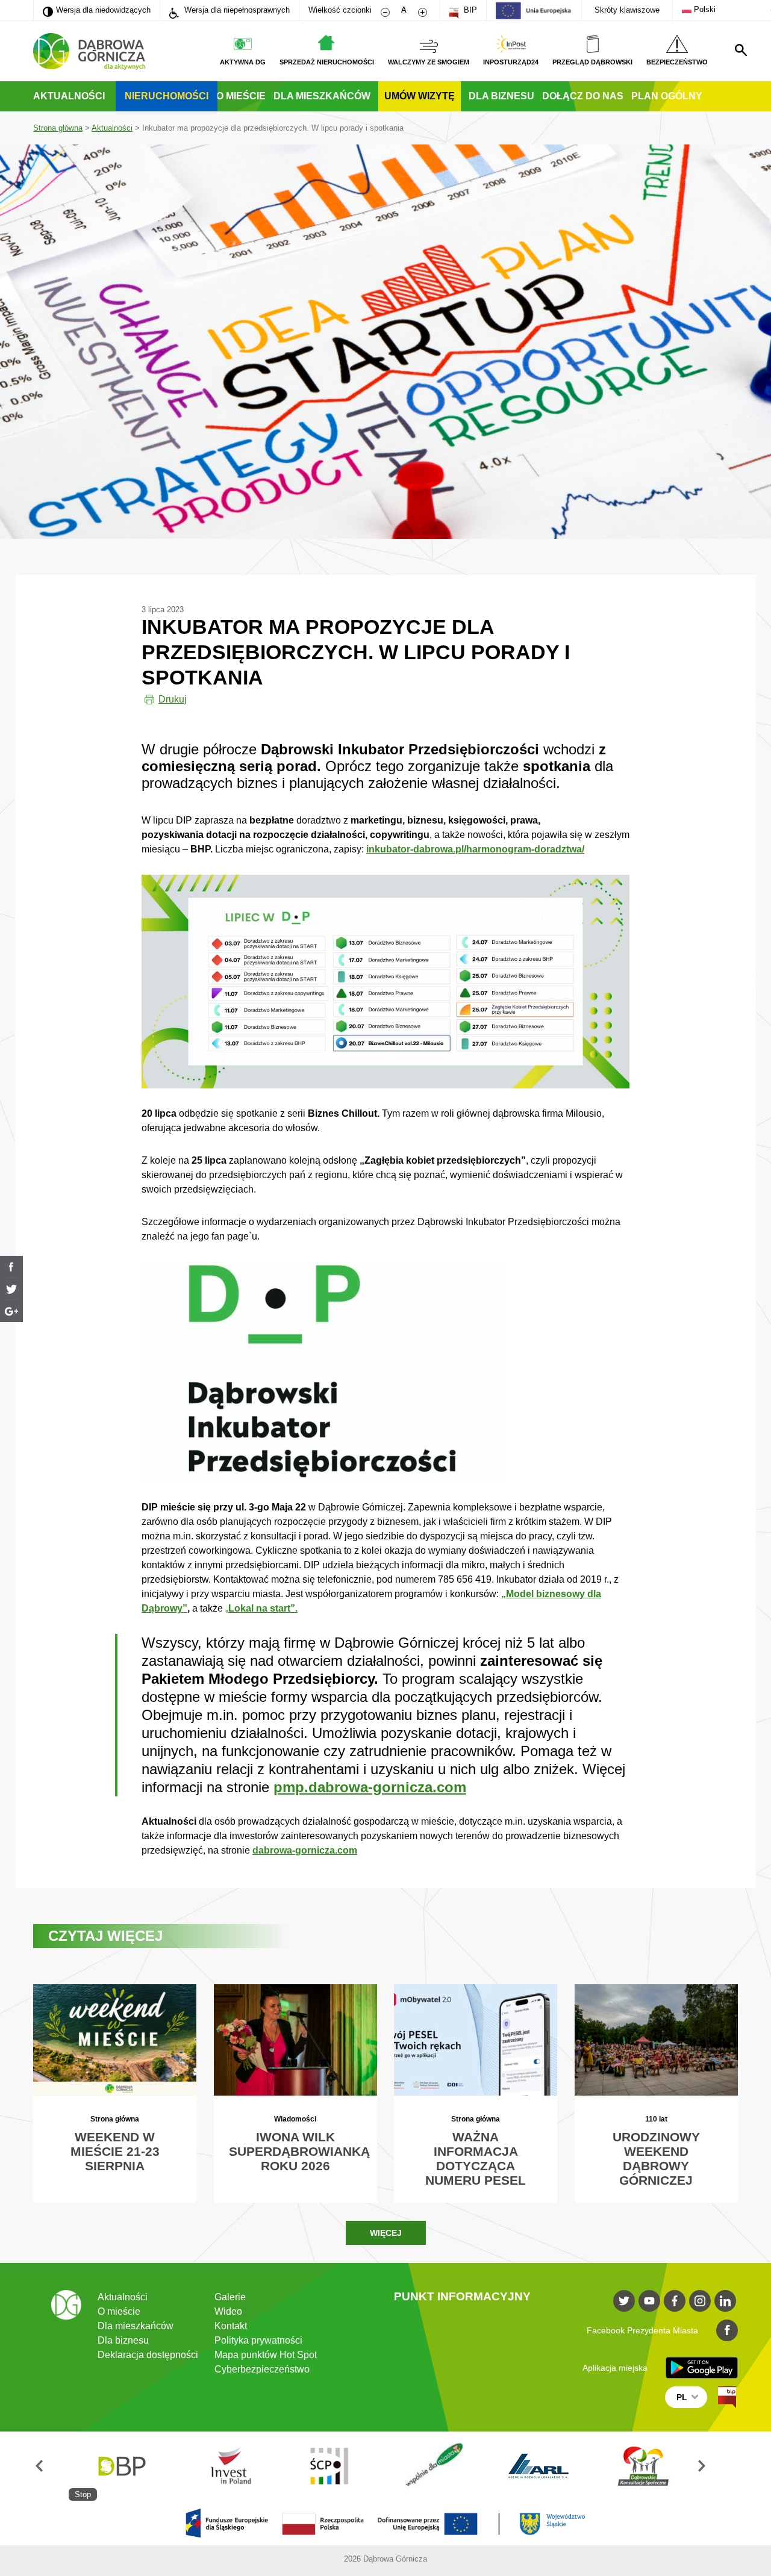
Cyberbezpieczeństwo (262, 2369)
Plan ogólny (667, 96)
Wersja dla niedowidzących (97, 10)
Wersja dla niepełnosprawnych (236, 10)
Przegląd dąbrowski (592, 62)
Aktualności (69, 96)
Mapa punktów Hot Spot (266, 2355)
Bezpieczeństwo (677, 62)
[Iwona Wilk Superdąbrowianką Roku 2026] (295, 2093)
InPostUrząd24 (511, 62)
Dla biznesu (501, 96)
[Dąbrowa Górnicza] (89, 51)
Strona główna (58, 128)
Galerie (230, 2297)
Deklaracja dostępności (148, 2355)
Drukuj (173, 699)
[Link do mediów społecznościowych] (624, 2301)
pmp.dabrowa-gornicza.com (370, 1787)
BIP (469, 10)
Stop (83, 2494)
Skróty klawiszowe (627, 10)
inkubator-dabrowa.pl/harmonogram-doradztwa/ (475, 849)
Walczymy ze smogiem (429, 62)
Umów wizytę (420, 96)
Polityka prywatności (258, 2340)
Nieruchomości (167, 96)
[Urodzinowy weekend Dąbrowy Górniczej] (656, 2093)
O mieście (241, 96)
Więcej (386, 2233)
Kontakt (231, 2326)
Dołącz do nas (583, 96)
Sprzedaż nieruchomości (327, 62)
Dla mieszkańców (322, 96)
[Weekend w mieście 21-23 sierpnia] (115, 2093)
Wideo (228, 2311)
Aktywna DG (243, 62)
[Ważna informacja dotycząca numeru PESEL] (476, 2093)
